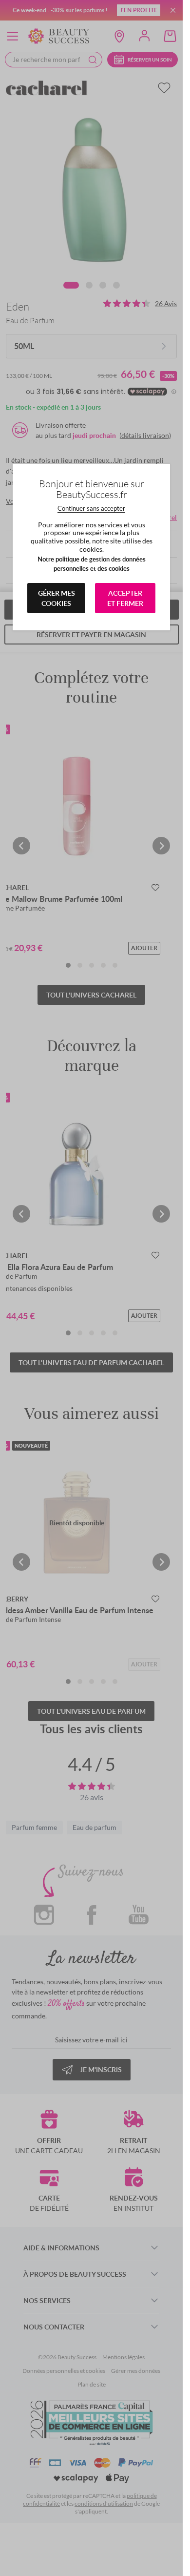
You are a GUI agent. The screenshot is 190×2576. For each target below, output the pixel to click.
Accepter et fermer (125, 598)
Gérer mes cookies (57, 598)
